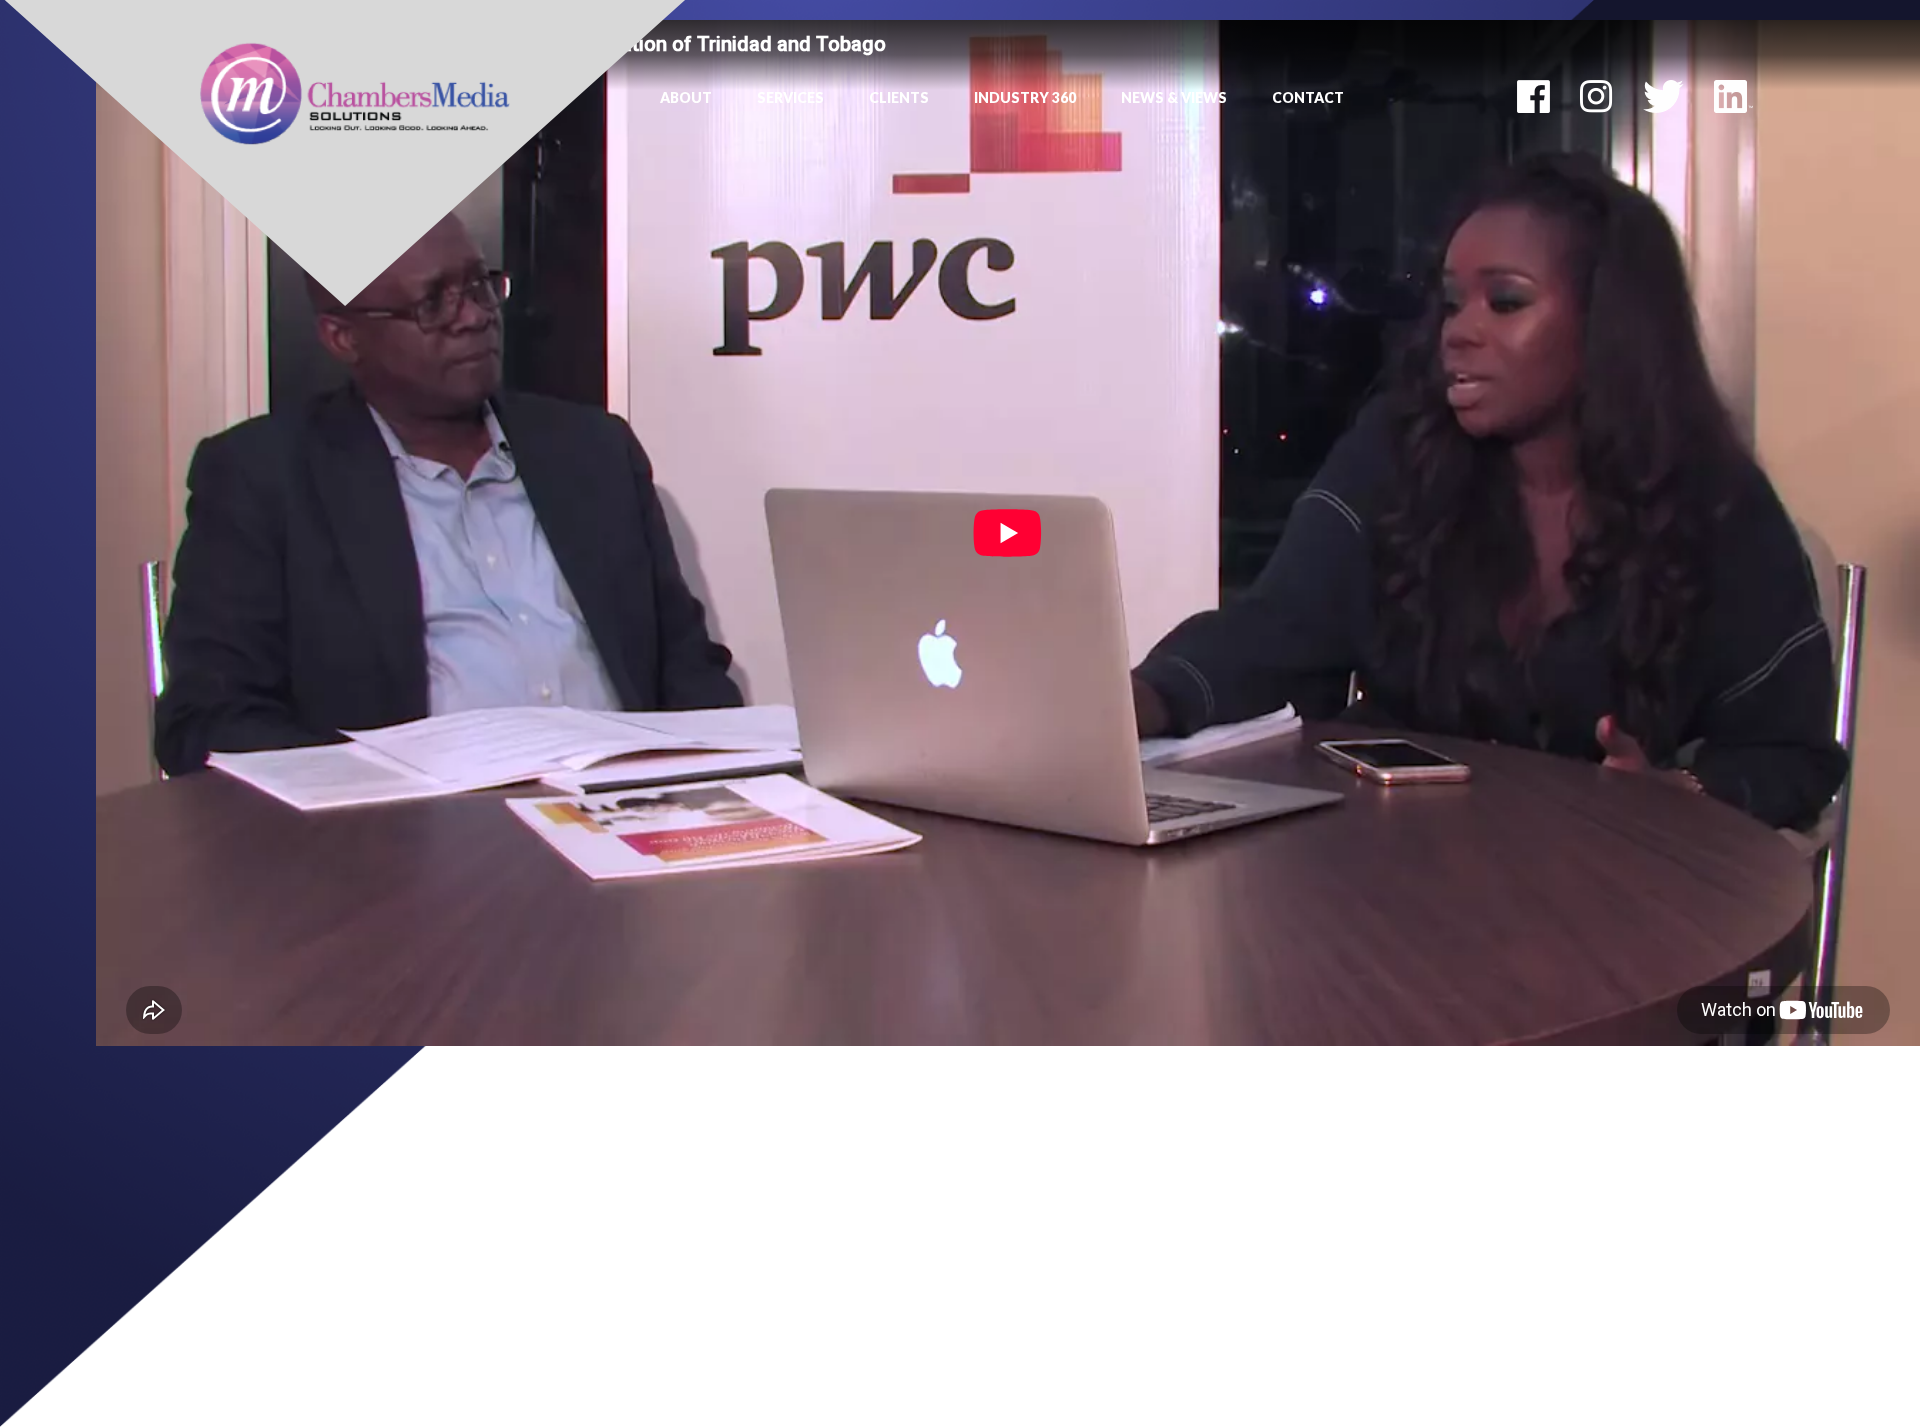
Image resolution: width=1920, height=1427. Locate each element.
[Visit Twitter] (1663, 95)
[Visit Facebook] (1533, 95)
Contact (1308, 97)
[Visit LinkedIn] (1733, 95)
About (686, 97)
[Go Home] (355, 92)
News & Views (1174, 97)
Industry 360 (1025, 97)
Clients (899, 97)
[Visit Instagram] (1596, 95)
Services (790, 97)
